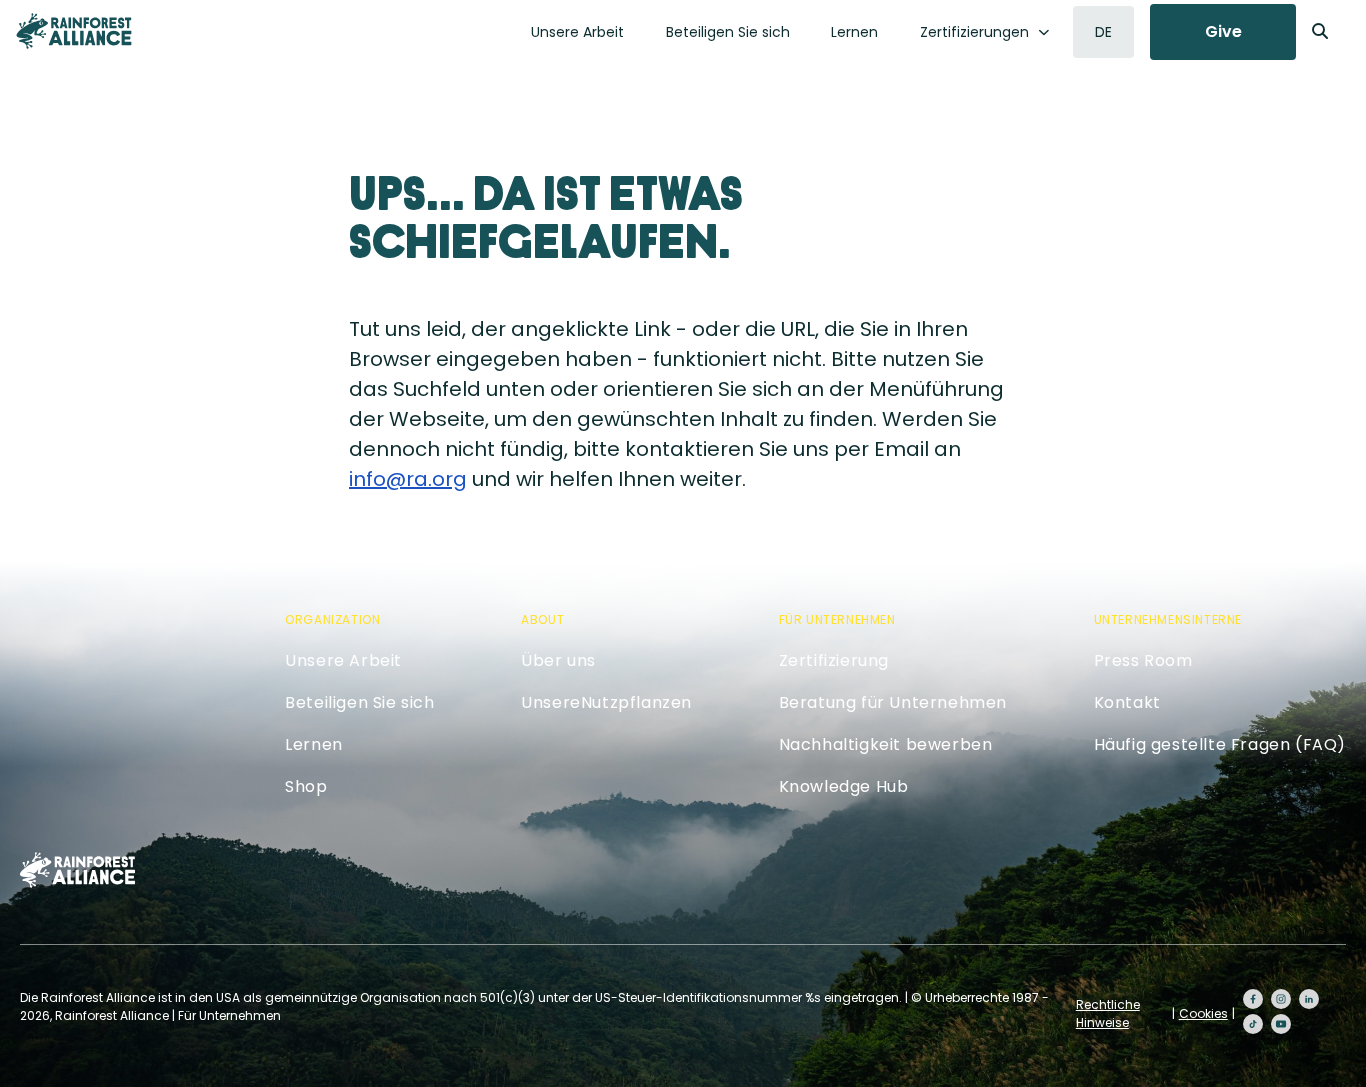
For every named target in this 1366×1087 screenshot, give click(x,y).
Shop (306, 786)
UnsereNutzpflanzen (606, 702)
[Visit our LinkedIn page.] (1309, 999)
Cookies (1203, 1013)
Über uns (558, 660)
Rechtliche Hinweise (1108, 1013)
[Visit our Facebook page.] (1253, 999)
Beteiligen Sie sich (728, 32)
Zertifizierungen (974, 32)
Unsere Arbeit (577, 32)
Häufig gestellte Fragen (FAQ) (1220, 744)
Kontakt (1127, 702)
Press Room (1143, 660)
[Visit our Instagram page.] (1281, 999)
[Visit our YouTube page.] (1281, 1024)
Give (1223, 31)
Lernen (854, 32)
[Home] (74, 31)
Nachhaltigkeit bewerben (886, 744)
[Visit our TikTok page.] (1253, 1024)
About (542, 619)
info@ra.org (408, 479)
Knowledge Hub (844, 786)
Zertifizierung (834, 660)
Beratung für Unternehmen (893, 702)
